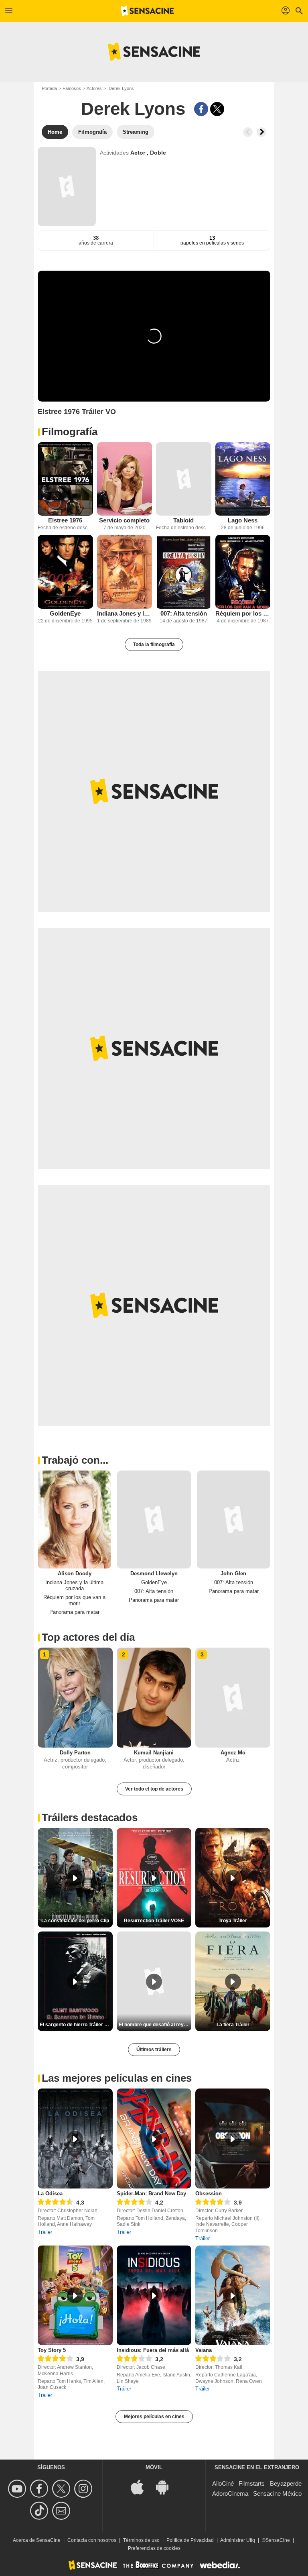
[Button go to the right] (261, 132)
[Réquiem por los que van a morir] (243, 572)
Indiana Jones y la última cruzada (125, 613)
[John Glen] (234, 1519)
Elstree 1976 (65, 520)
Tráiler (45, 2232)
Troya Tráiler (233, 1921)
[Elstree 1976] (65, 479)
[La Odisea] (75, 2139)
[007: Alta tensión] (184, 572)
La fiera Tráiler (233, 2025)
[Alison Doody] (74, 1519)
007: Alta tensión (184, 613)
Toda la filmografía (154, 645)
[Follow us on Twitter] (62, 2489)
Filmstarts (252, 2483)
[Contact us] (62, 2511)
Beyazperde (286, 2483)
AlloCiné (223, 2483)
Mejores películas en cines (154, 2417)
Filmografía (70, 432)
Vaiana (204, 2350)
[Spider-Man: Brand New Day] (154, 2139)
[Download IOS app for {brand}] (142, 2486)
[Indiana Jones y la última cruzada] (125, 572)
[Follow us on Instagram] (84, 2489)
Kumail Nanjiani (154, 1753)
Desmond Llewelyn (154, 1574)
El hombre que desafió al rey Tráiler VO (155, 2025)
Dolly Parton (75, 1753)
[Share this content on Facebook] (201, 109)
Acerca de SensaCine (37, 2540)
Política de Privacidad (190, 2540)
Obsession (209, 2194)
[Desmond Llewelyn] (154, 1519)
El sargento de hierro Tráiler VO (75, 2025)
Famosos (72, 88)
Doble (158, 153)
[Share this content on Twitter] (217, 109)
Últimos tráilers (154, 2050)
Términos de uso (141, 2540)
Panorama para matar (74, 1612)
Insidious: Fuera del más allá (153, 2350)
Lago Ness (243, 520)
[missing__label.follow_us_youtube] (18, 2489)
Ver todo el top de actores (154, 1789)
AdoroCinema (230, 2493)
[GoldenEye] (65, 572)
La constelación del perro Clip (75, 1921)
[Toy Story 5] (75, 2296)
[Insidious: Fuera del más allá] (154, 2296)
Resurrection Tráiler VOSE (154, 1921)
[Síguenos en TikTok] (40, 2511)
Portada (49, 88)
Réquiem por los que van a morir (243, 613)
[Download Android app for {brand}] (166, 2486)
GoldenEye (65, 613)
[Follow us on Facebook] (40, 2489)
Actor (139, 153)
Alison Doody (75, 1574)
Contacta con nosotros (92, 2540)
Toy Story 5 (52, 2350)
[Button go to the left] (248, 132)
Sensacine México (277, 2493)
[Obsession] (233, 2139)
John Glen (233, 1574)
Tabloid (183, 520)
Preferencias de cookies (154, 2548)
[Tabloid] (184, 479)
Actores (94, 88)
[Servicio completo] (125, 479)
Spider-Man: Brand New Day (151, 2194)
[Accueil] (147, 11)
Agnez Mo (233, 1753)
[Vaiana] (233, 2296)
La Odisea (50, 2194)
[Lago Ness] (243, 479)
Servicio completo (124, 520)
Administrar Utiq (238, 2540)
